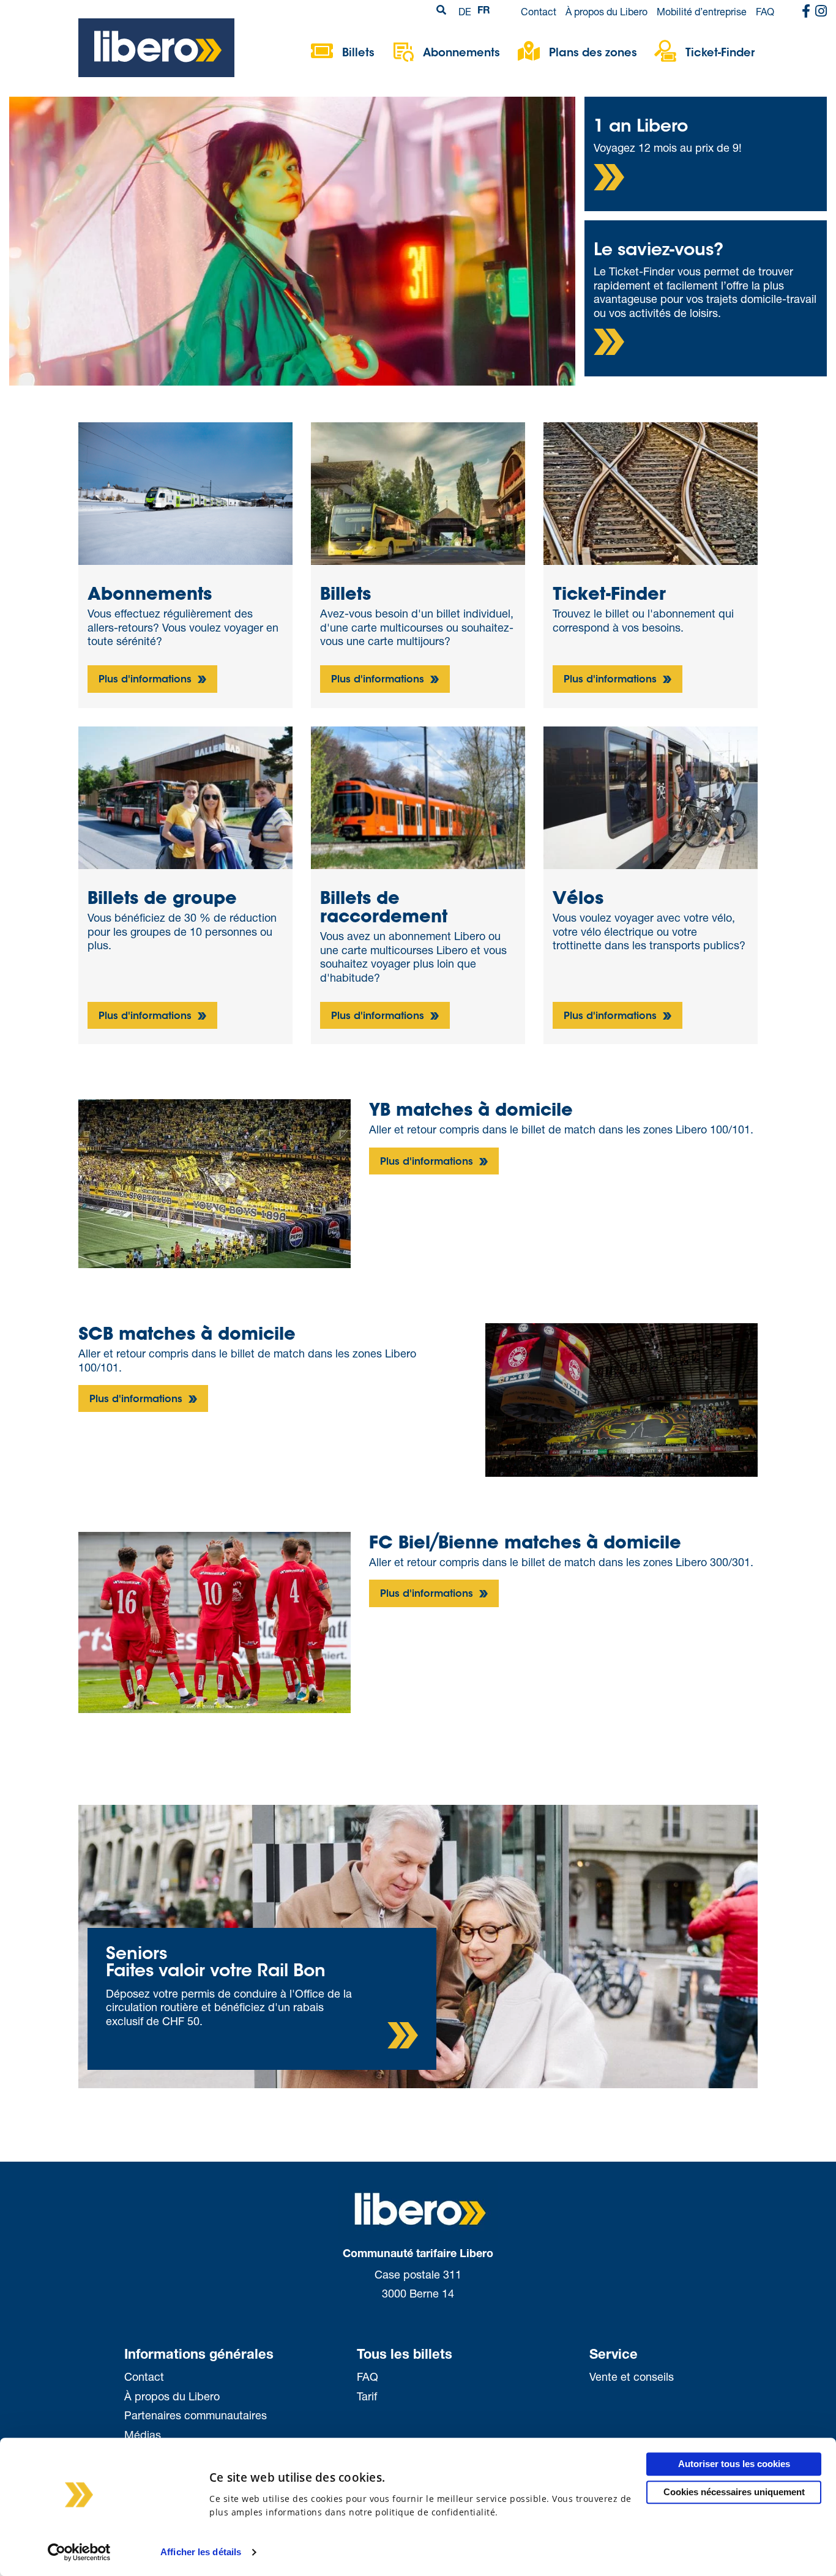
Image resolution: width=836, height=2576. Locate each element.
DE (465, 11)
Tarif (367, 2396)
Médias (143, 2435)
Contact (539, 11)
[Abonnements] (185, 494)
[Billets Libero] (418, 492)
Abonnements (461, 54)
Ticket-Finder (720, 54)
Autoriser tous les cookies (734, 2464)
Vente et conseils (632, 2376)
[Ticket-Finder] (651, 492)
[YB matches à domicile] (215, 1182)
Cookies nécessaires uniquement (734, 2492)
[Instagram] (821, 12)
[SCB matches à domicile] (621, 1398)
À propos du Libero (606, 11)
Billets (358, 54)
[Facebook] (806, 12)
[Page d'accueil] (156, 47)
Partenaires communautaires (196, 2415)
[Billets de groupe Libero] (185, 796)
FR (484, 12)
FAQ (765, 11)
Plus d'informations (147, 680)
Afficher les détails (201, 2552)
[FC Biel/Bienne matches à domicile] (215, 1621)
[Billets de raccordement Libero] (418, 796)
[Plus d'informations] (609, 177)
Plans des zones (593, 54)
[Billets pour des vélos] (651, 796)
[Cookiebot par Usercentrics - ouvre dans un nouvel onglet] (79, 2552)
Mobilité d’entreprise (702, 11)
